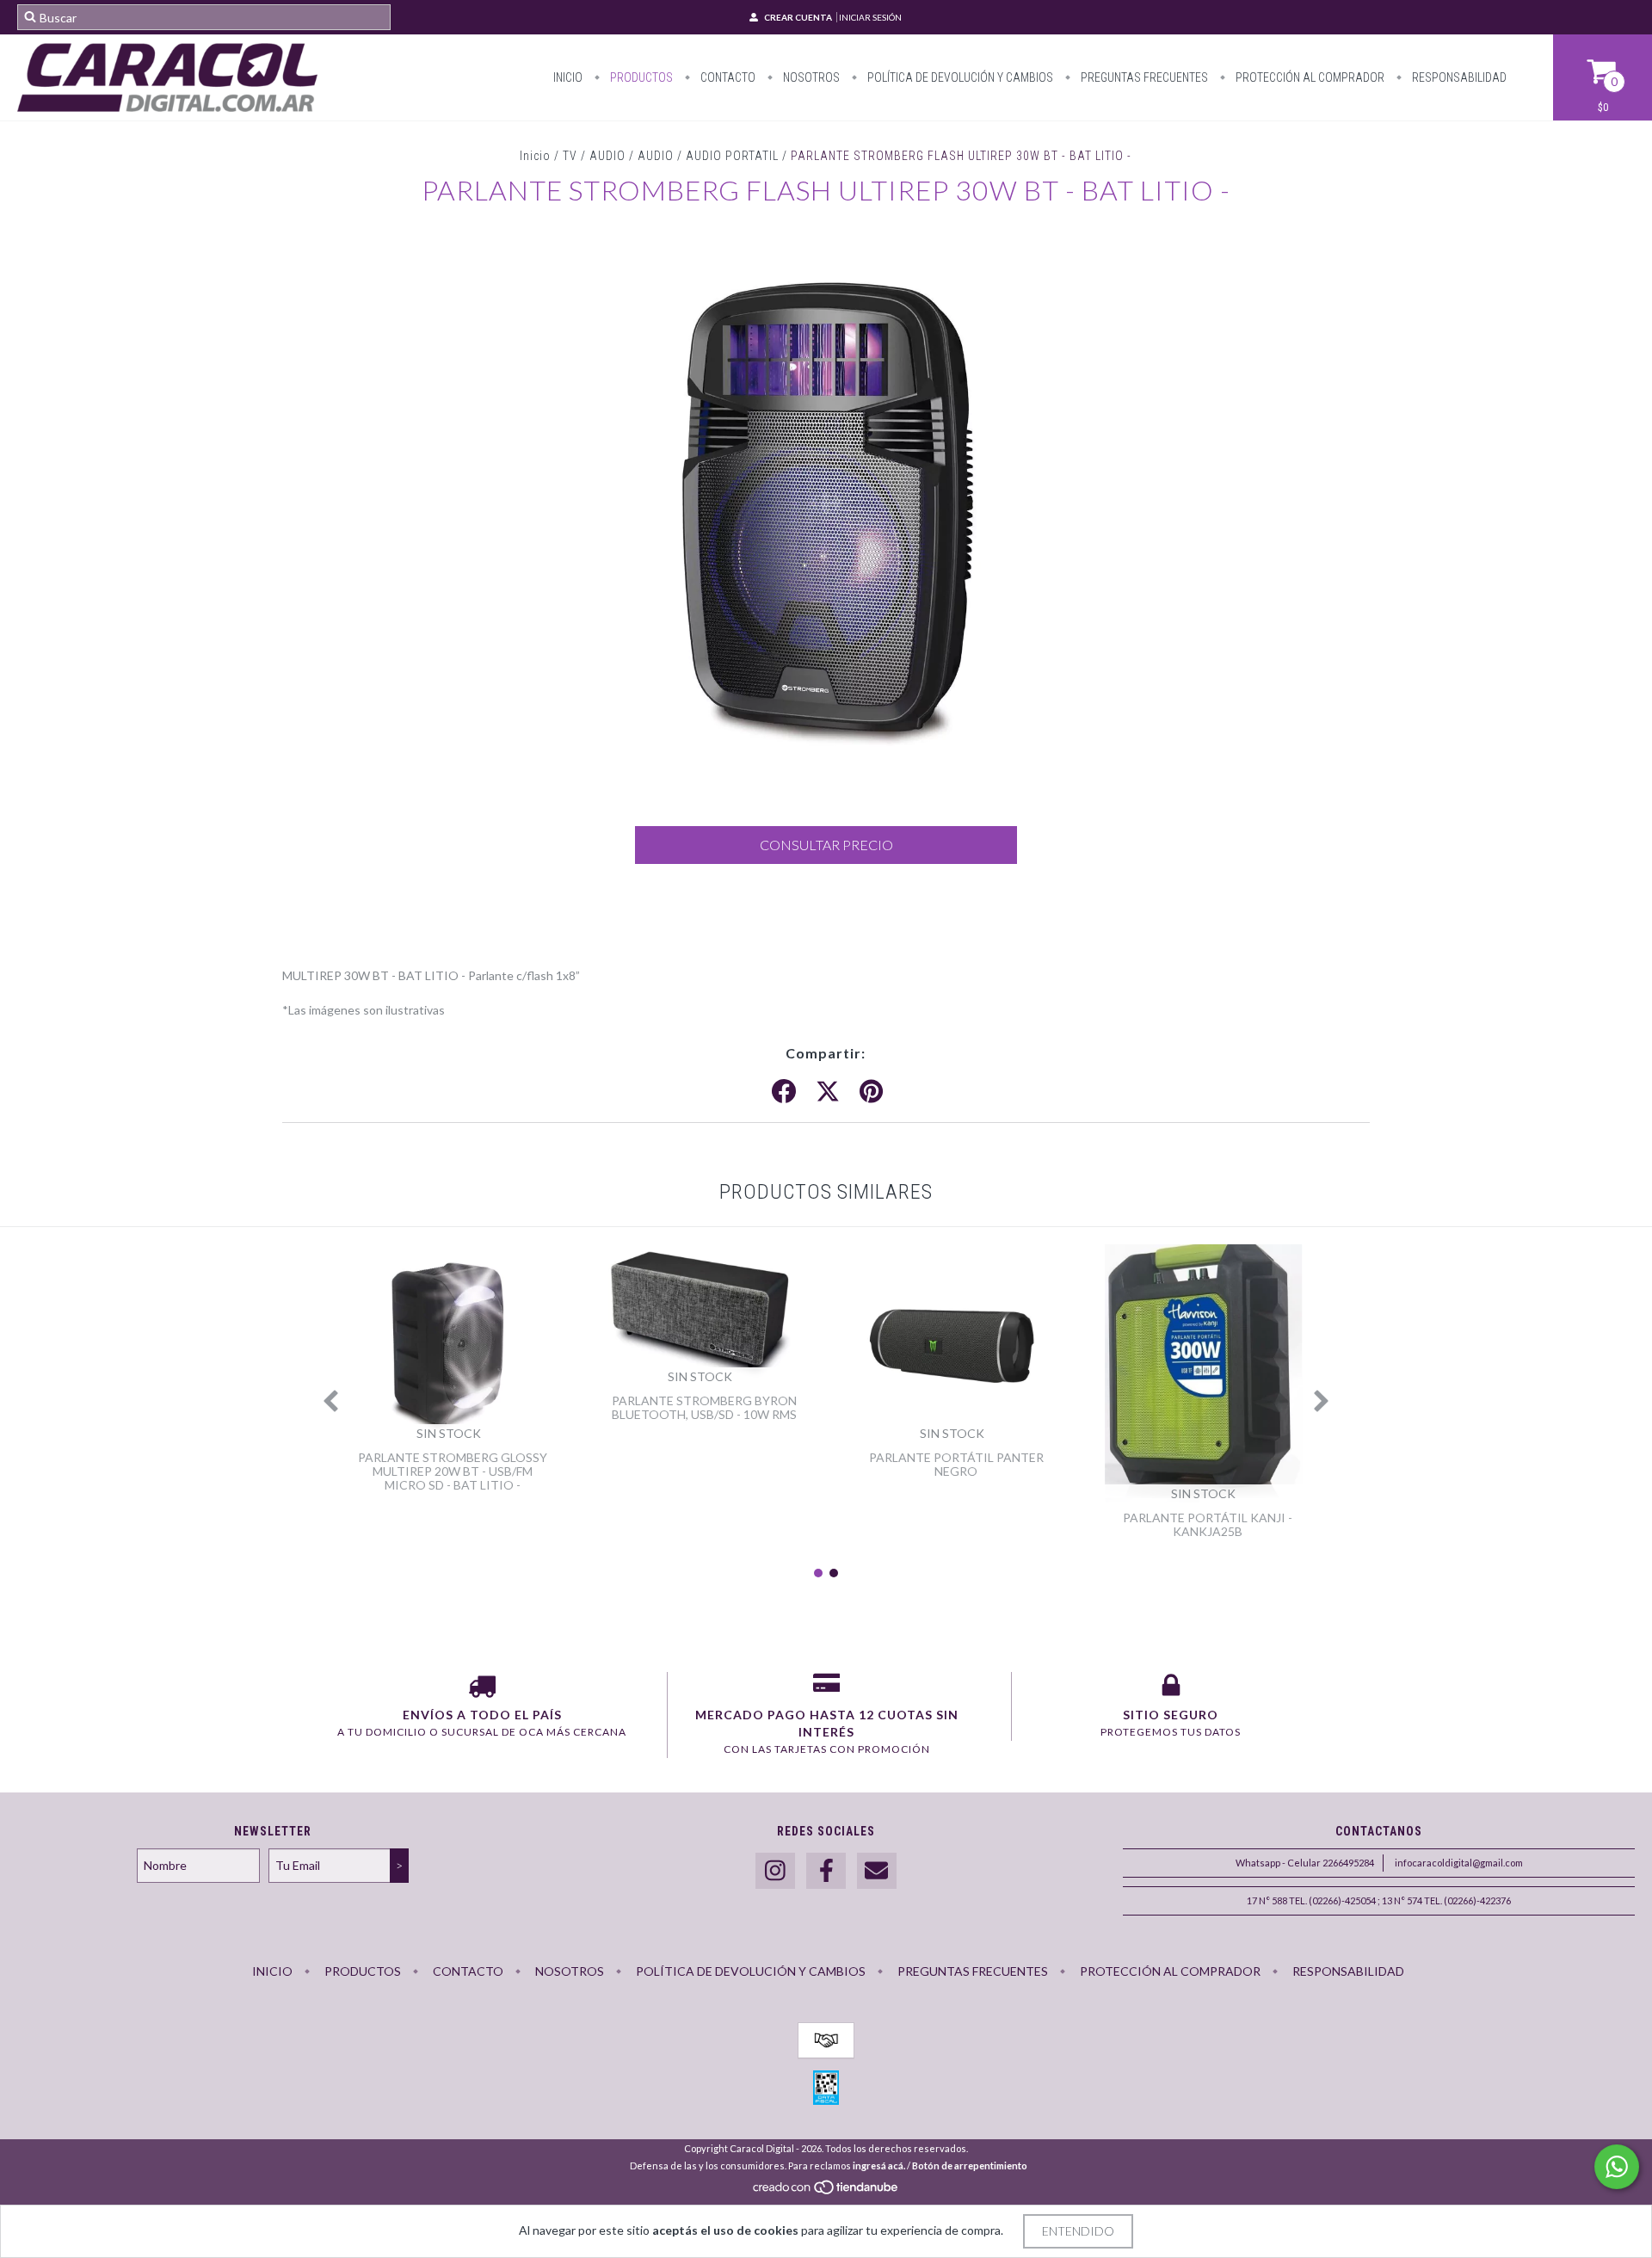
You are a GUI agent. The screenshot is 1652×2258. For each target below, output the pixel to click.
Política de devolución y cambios (959, 77)
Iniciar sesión (870, 17)
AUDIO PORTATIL (732, 156)
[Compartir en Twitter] (828, 1092)
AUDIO (656, 156)
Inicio (568, 77)
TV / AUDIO (594, 156)
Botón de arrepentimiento (970, 2165)
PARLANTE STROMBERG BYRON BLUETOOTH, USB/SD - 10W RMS (704, 1407)
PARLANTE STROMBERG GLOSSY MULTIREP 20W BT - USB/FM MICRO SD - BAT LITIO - (453, 1471)
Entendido (1078, 2231)
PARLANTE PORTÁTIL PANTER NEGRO (956, 1464)
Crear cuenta (798, 17)
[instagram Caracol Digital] (775, 1871)
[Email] (877, 1871)
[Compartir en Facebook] (784, 1092)
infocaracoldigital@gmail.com (1459, 1863)
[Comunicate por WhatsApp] (1617, 2167)
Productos (640, 77)
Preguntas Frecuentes (1143, 77)
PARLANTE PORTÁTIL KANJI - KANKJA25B (1208, 1524)
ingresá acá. (879, 2165)
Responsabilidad (1458, 77)
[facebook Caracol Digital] (826, 1871)
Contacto (727, 77)
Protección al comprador (1309, 77)
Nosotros (810, 77)
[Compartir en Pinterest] (871, 1092)
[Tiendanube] (826, 2191)
